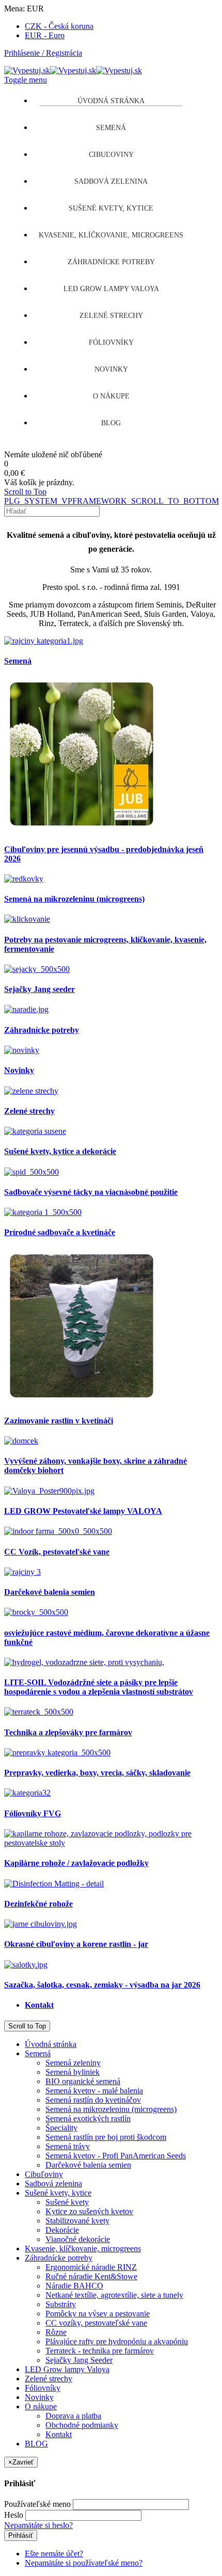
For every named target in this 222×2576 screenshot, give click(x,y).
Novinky (19, 1070)
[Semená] (44, 641)
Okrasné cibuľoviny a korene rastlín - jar (76, 1944)
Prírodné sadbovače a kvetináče (60, 1232)
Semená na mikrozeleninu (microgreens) (74, 899)
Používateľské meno (37, 2504)
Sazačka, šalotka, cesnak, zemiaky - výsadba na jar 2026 (102, 1985)
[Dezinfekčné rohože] (54, 1884)
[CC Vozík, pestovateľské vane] (58, 1531)
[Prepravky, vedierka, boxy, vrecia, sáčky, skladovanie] (57, 1753)
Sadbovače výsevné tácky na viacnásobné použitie (91, 1192)
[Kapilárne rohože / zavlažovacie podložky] (111, 1843)
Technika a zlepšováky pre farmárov (68, 1732)
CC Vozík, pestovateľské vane (57, 1552)
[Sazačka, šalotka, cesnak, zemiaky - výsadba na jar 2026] (26, 1965)
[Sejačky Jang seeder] (37, 969)
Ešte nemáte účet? (54, 2554)
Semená (18, 661)
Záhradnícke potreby (42, 1030)
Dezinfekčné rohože (38, 1904)
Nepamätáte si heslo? (38, 2525)
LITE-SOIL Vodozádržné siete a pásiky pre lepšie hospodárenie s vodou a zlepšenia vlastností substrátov (99, 1687)
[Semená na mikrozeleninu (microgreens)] (24, 879)
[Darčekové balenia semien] (22, 1572)
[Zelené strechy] (31, 1091)
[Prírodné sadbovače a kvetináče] (43, 1212)
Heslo (14, 2515)
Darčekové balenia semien (50, 1592)
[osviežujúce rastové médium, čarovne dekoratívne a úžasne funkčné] (36, 1612)
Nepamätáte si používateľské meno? (84, 2563)
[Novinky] (22, 1050)
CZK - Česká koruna (59, 26)
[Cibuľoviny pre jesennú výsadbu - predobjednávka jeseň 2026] (82, 829)
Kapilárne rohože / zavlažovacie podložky (76, 1863)
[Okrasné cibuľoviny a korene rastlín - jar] (41, 1924)
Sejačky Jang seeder (39, 989)
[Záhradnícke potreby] (26, 1009)
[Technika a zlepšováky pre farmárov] (39, 1712)
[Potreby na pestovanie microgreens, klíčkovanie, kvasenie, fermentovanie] (27, 919)
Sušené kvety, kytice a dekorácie (60, 1151)
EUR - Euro (45, 35)
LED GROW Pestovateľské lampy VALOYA (83, 1511)
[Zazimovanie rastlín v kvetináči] (82, 1401)
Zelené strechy (29, 1111)
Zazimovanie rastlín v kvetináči (59, 1421)
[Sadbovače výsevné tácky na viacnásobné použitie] (31, 1172)
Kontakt (39, 2005)
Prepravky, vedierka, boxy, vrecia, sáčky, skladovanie (97, 1773)
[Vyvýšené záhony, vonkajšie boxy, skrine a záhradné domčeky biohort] (21, 1441)
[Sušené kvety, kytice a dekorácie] (35, 1131)
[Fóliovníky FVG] (27, 1793)
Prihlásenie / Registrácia (43, 53)
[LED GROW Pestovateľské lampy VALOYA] (49, 1491)
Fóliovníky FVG (33, 1813)
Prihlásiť (21, 2535)
